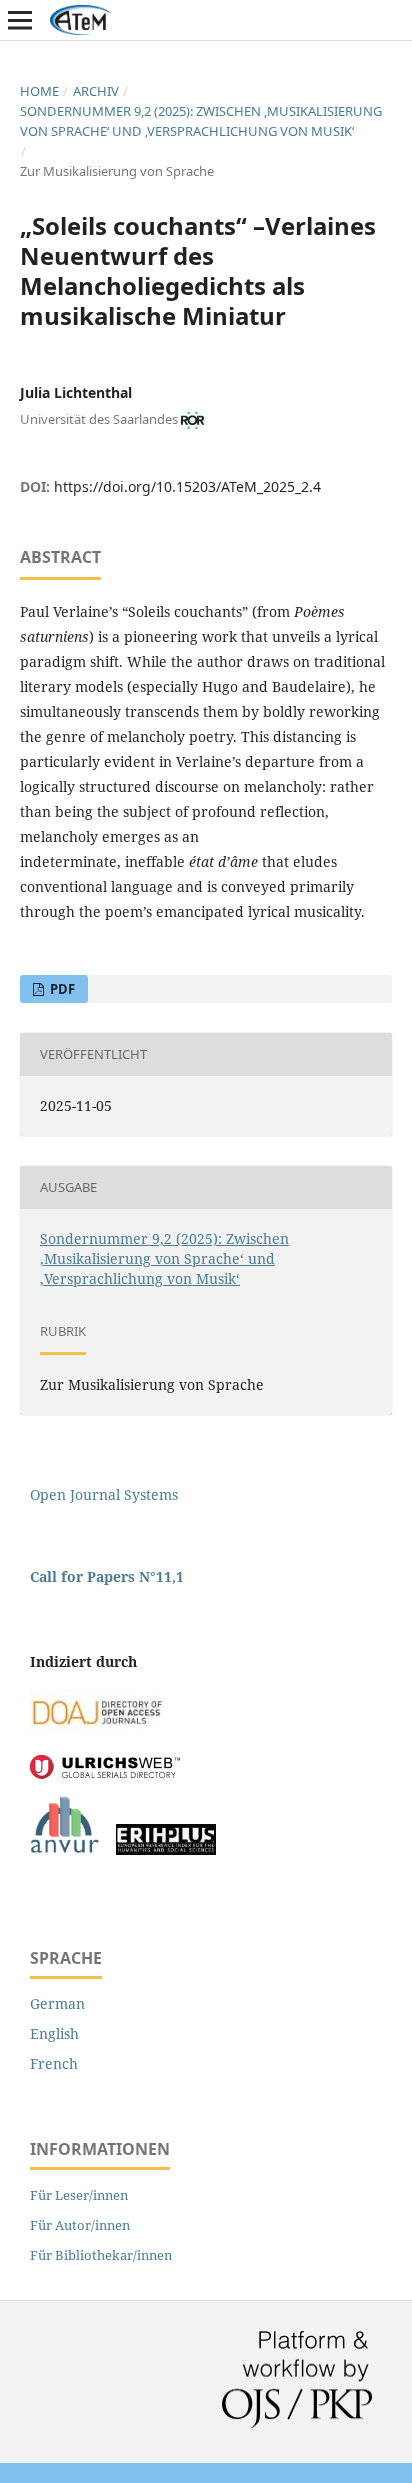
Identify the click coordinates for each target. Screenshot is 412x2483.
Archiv (96, 91)
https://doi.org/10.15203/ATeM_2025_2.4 (187, 486)
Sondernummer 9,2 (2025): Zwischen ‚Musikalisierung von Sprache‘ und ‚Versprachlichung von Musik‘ (201, 121)
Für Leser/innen (79, 2195)
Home (39, 91)
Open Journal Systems (104, 1494)
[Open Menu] (20, 20)
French (54, 2063)
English (54, 2033)
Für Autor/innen (80, 2225)
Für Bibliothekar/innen (101, 2255)
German (57, 2003)
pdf (61, 989)
